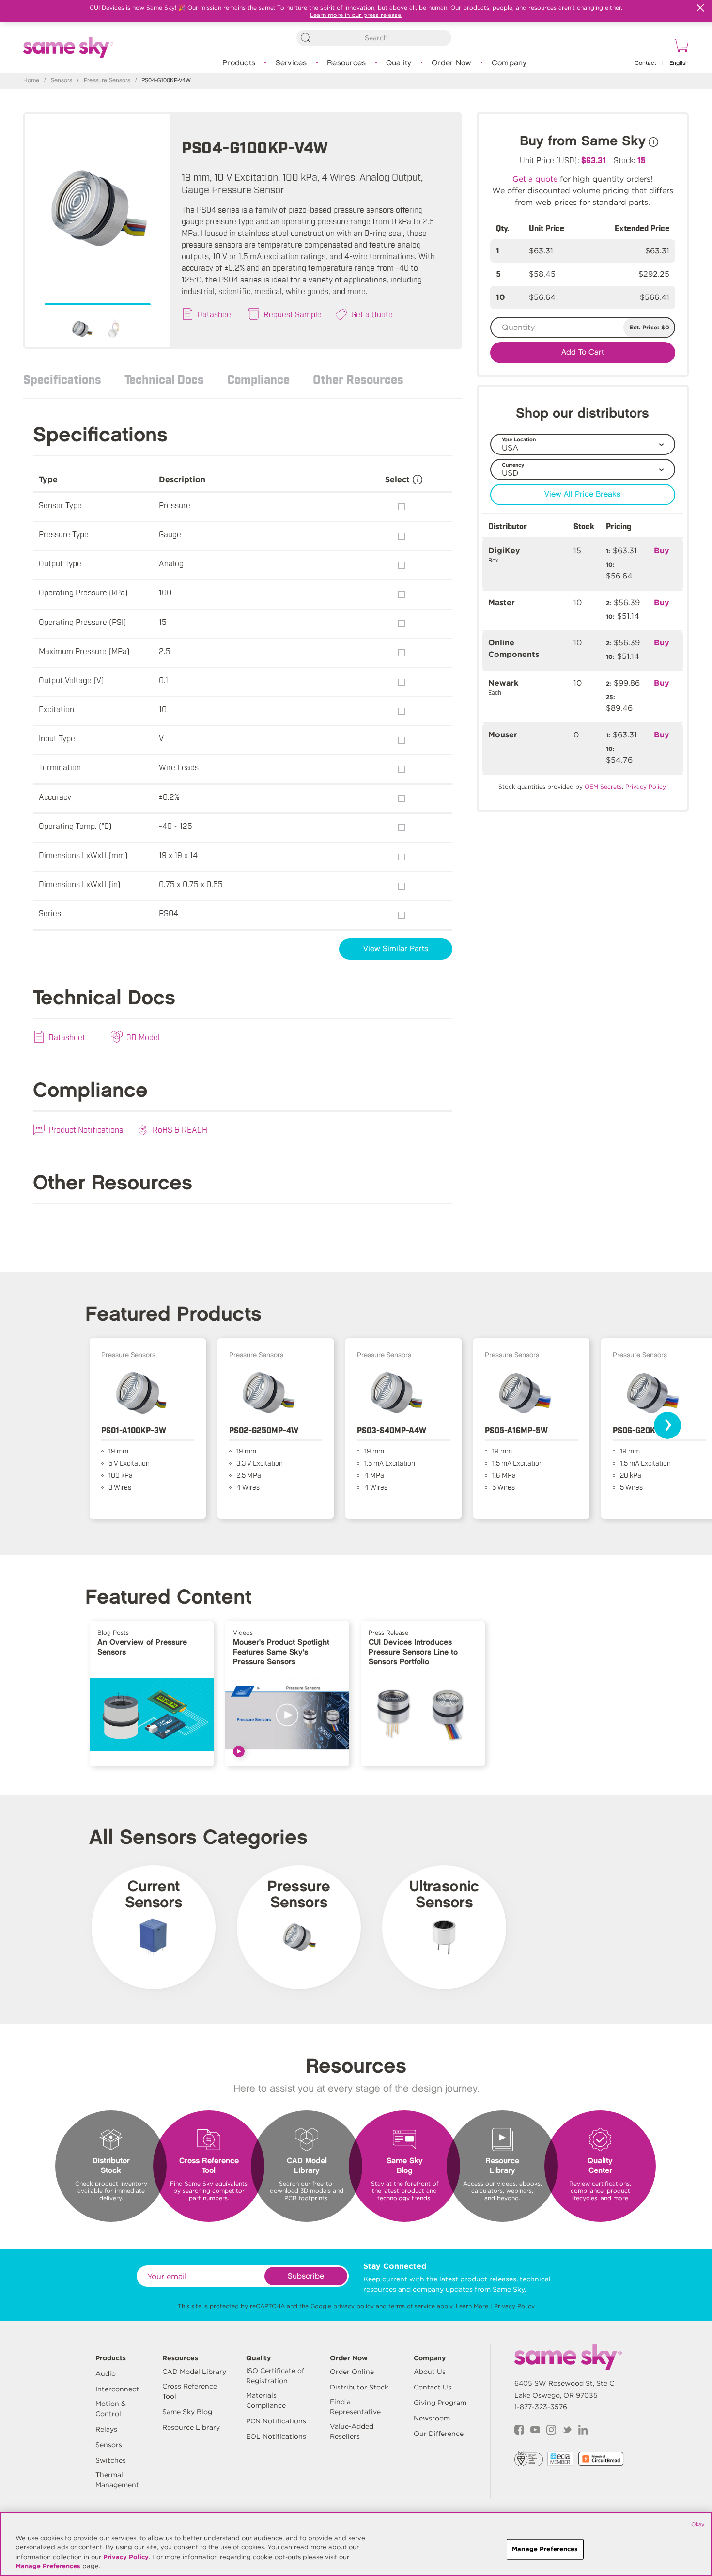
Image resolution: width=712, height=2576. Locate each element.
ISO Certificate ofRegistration (275, 2376)
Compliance (258, 379)
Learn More (472, 2306)
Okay (698, 2524)
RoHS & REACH (180, 1129)
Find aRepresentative (355, 2407)
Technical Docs (164, 379)
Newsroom (432, 2418)
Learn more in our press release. (356, 15)
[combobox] (374, 38)
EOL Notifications (276, 2436)
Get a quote (535, 179)
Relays (106, 2429)
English (679, 63)
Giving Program (440, 2403)
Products (239, 63)
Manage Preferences (48, 2566)
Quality (399, 63)
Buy (662, 551)
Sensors (62, 81)
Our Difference (439, 2434)
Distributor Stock (359, 2387)
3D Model (143, 1037)
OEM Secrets (603, 787)
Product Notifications (86, 1129)
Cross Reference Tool (190, 2391)
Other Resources (358, 379)
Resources (346, 63)
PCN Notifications (276, 2421)
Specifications (62, 379)
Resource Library (191, 2427)
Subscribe (306, 2276)
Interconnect (117, 2389)
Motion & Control (111, 2409)
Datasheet (216, 314)
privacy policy (354, 2306)
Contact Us (433, 2387)
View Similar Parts (396, 949)
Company (509, 63)
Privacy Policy (514, 2306)
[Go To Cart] (680, 47)
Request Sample (293, 314)
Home (31, 81)
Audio (106, 2373)
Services (291, 63)
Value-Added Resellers (352, 2431)
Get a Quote (372, 314)
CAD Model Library (194, 2372)
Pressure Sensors (107, 81)
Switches (111, 2460)
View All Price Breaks (582, 494)
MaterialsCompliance (266, 2400)
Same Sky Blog (187, 2412)
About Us (430, 2372)
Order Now (451, 63)
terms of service (412, 2306)
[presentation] (667, 1425)
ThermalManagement (117, 2480)
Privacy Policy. (646, 787)
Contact (645, 63)
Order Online (352, 2372)
